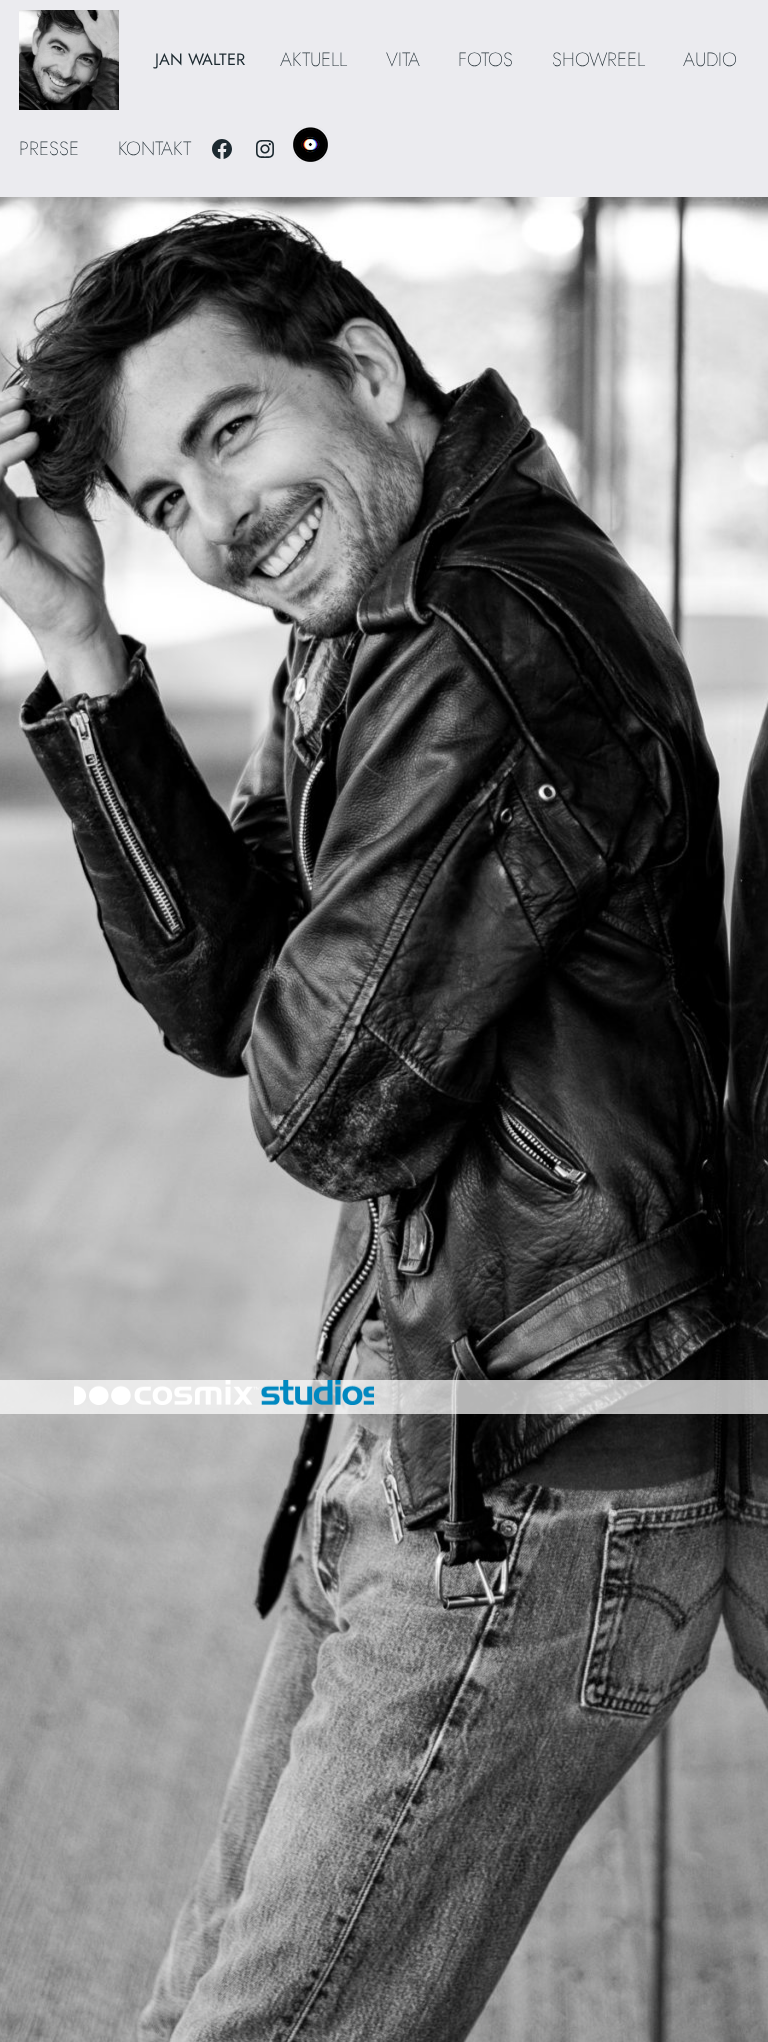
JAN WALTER (200, 59)
